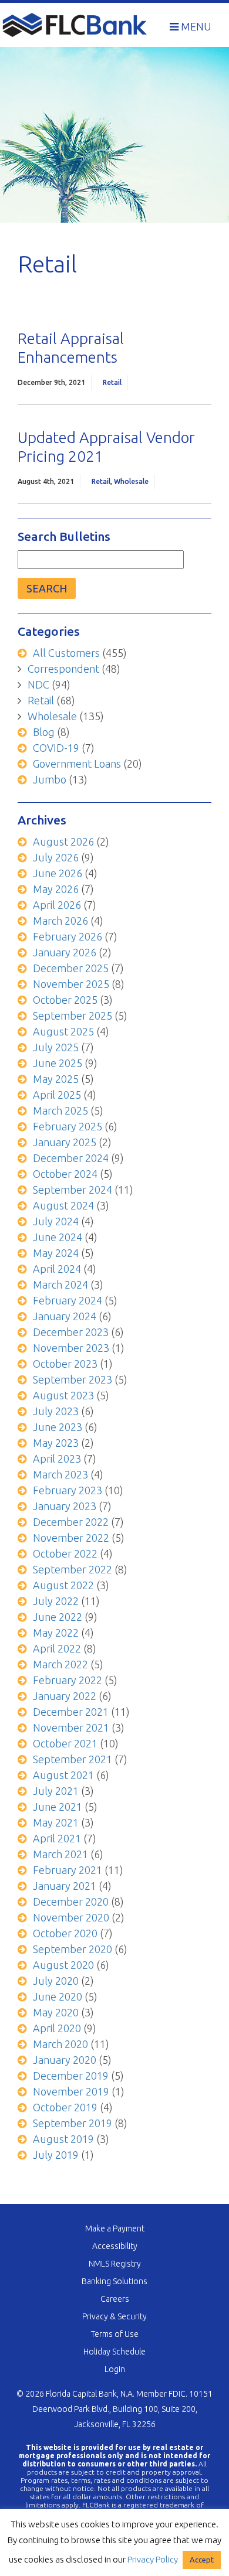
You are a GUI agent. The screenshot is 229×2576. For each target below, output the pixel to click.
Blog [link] (44, 732)
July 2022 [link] (56, 1601)
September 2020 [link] (73, 1949)
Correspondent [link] (63, 669)
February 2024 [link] (68, 1300)
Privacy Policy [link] (153, 2559)
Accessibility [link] (115, 2246)
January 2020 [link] (65, 2060)
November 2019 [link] (71, 2091)
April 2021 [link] (57, 1838)
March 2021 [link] (60, 1854)
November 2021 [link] (71, 1727)
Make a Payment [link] (115, 2229)
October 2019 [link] (65, 2107)
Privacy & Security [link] (114, 2316)
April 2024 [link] (57, 1269)
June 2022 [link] (58, 1617)
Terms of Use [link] (115, 2334)
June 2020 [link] (58, 1996)
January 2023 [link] (65, 1506)
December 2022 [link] (71, 1522)
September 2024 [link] (73, 1190)
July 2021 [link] (56, 1791)
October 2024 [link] (65, 1174)
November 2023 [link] (71, 1348)
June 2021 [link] (58, 1807)
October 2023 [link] (65, 1364)
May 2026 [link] (56, 889)
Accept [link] (202, 2560)
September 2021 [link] (73, 1759)
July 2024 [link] (56, 1221)
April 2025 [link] (57, 1095)
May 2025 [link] (56, 1079)
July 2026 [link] (56, 857)
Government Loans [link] (77, 764)
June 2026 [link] (58, 873)
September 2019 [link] (73, 2123)
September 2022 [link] (73, 1569)
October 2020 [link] (65, 1933)
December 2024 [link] (71, 1158)
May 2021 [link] (56, 1822)
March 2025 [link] (60, 1110)
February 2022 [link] (68, 1680)
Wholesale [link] (131, 481)
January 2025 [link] (65, 1142)
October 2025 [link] (65, 1000)
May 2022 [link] (56, 1633)
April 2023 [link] (57, 1459)
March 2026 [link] (60, 921)
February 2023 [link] (68, 1490)
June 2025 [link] (58, 1063)
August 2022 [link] (63, 1585)
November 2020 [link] (71, 1917)
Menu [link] (195, 26)
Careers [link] (115, 2299)
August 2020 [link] (63, 1965)
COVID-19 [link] (56, 748)
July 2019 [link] (56, 2155)
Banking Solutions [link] (114, 2281)
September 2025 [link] (73, 1016)
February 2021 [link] (68, 1870)
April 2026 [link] (57, 905)
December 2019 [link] (71, 2076)
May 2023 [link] (56, 1443)
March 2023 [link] (60, 1474)
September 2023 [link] (73, 1379)
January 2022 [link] (65, 1696)
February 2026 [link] (68, 936)
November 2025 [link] (71, 984)
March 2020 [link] (60, 2044)
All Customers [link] (66, 653)
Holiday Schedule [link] (114, 2352)
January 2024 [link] (65, 1316)
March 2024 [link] (60, 1284)
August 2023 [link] (63, 1395)
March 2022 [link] (60, 1664)
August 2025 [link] (63, 1031)
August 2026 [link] (63, 841)
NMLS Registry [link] (115, 2264)
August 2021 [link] (63, 1775)
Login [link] (115, 2369)
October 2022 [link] (65, 1553)
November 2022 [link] (71, 1538)
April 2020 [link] (57, 2028)
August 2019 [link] (63, 2139)
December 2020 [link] (71, 1902)
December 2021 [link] (71, 1712)
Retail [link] (112, 382)
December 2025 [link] (71, 968)
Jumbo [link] (50, 779)
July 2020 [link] (56, 1981)
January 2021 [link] (65, 1886)
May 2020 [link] (56, 2012)
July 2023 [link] (56, 1411)
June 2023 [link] (58, 1427)
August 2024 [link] (63, 1205)
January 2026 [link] (65, 952)
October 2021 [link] (65, 1743)
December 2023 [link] (71, 1332)
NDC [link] (38, 684)
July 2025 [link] (56, 1047)
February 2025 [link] (68, 1126)
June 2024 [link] (58, 1237)
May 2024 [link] (56, 1253)
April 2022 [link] (57, 1648)
